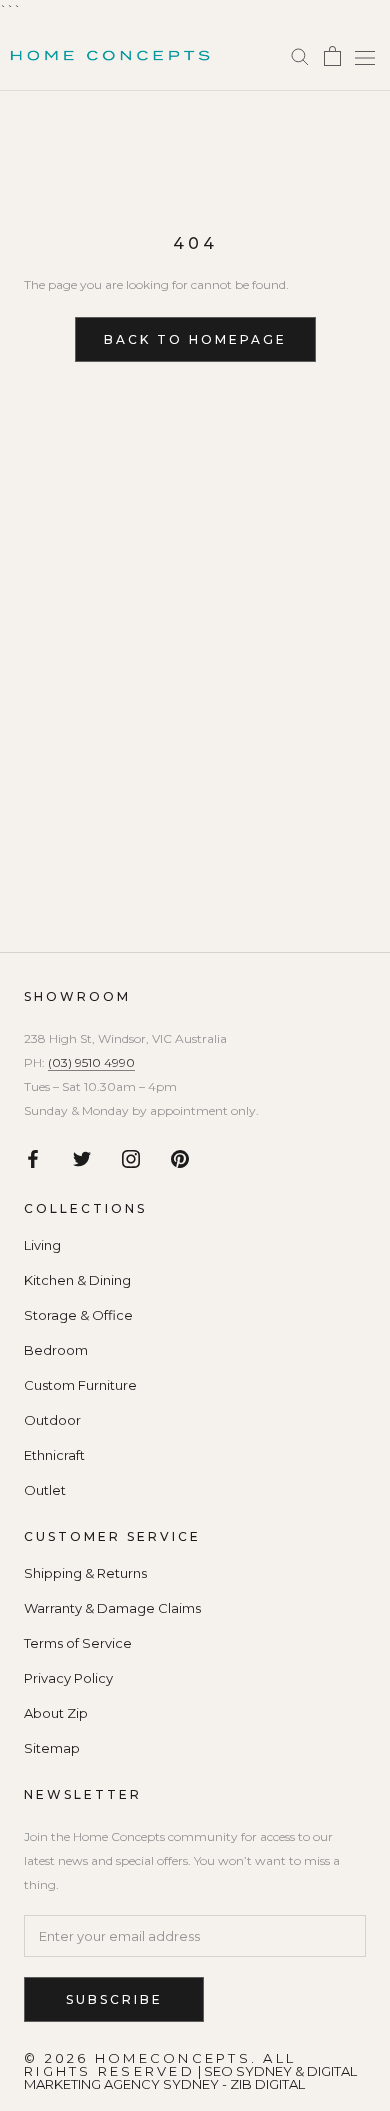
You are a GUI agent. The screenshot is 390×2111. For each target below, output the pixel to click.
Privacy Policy (68, 1678)
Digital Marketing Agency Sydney (190, 2077)
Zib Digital (267, 2084)
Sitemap (52, 1748)
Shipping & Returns (85, 1573)
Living (42, 1245)
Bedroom (56, 1350)
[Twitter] (82, 1157)
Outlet (45, 1490)
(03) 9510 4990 (91, 1062)
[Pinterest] (180, 1157)
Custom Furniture (80, 1385)
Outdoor (52, 1420)
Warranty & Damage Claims (112, 1608)
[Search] (300, 55)
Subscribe (114, 1999)
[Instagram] (131, 1157)
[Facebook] (33, 1157)
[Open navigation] (365, 58)
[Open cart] (332, 56)
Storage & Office (78, 1315)
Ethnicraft (54, 1455)
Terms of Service (78, 1643)
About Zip (56, 1713)
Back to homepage (195, 339)
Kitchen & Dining (77, 1280)
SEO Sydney (248, 2071)
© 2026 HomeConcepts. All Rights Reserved (160, 2064)
